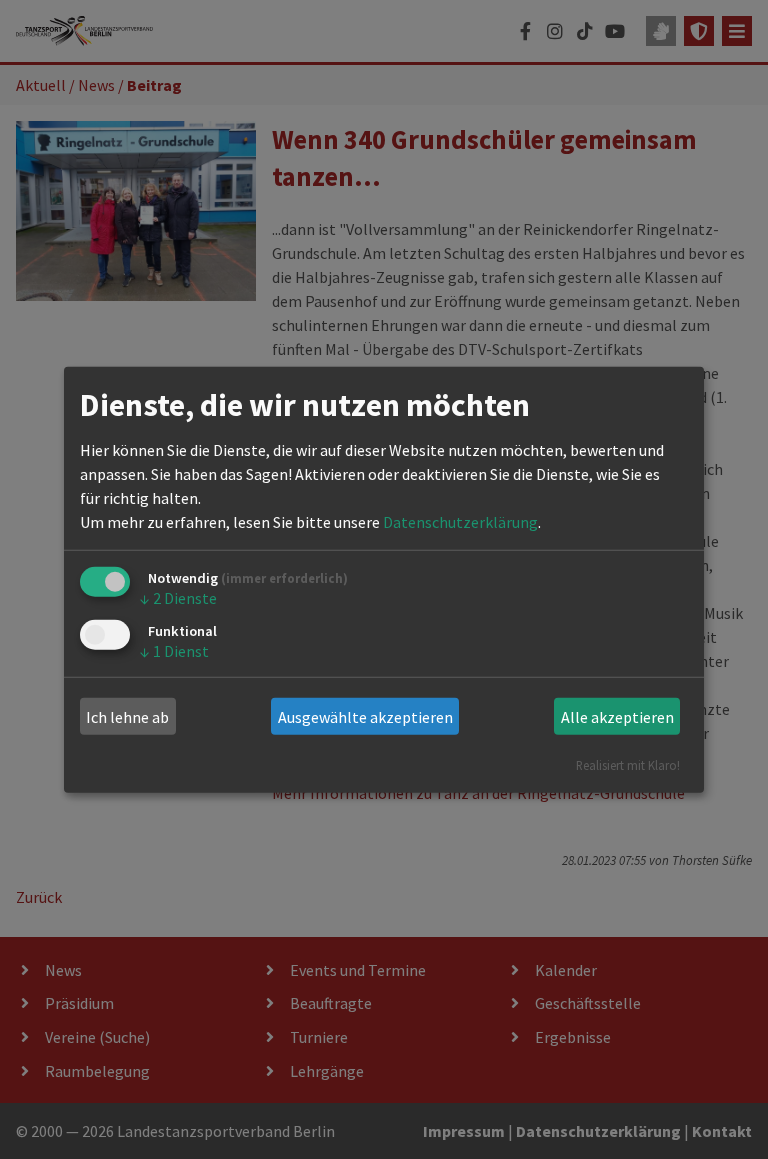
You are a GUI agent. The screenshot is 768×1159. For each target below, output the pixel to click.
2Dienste (178, 598)
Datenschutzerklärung (460, 522)
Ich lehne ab (127, 717)
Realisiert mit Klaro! (628, 765)
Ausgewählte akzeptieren (365, 717)
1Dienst (174, 650)
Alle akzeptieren (617, 717)
